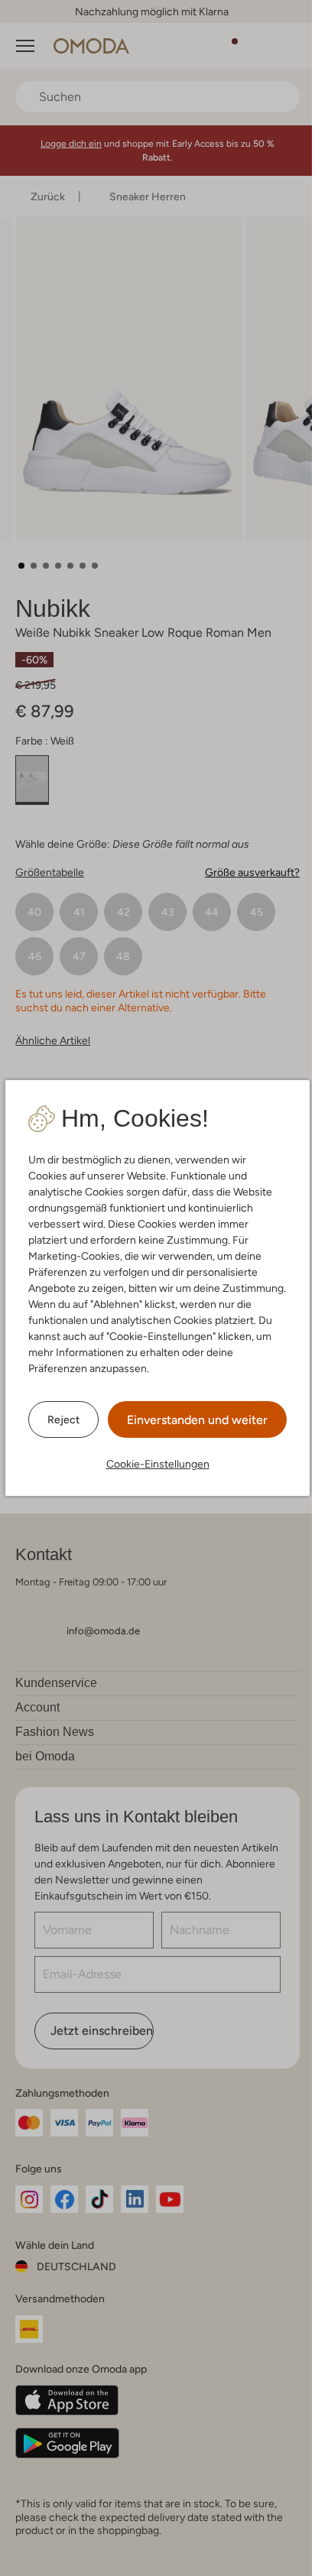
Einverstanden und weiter (197, 1420)
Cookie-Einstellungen (158, 1464)
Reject (63, 1419)
